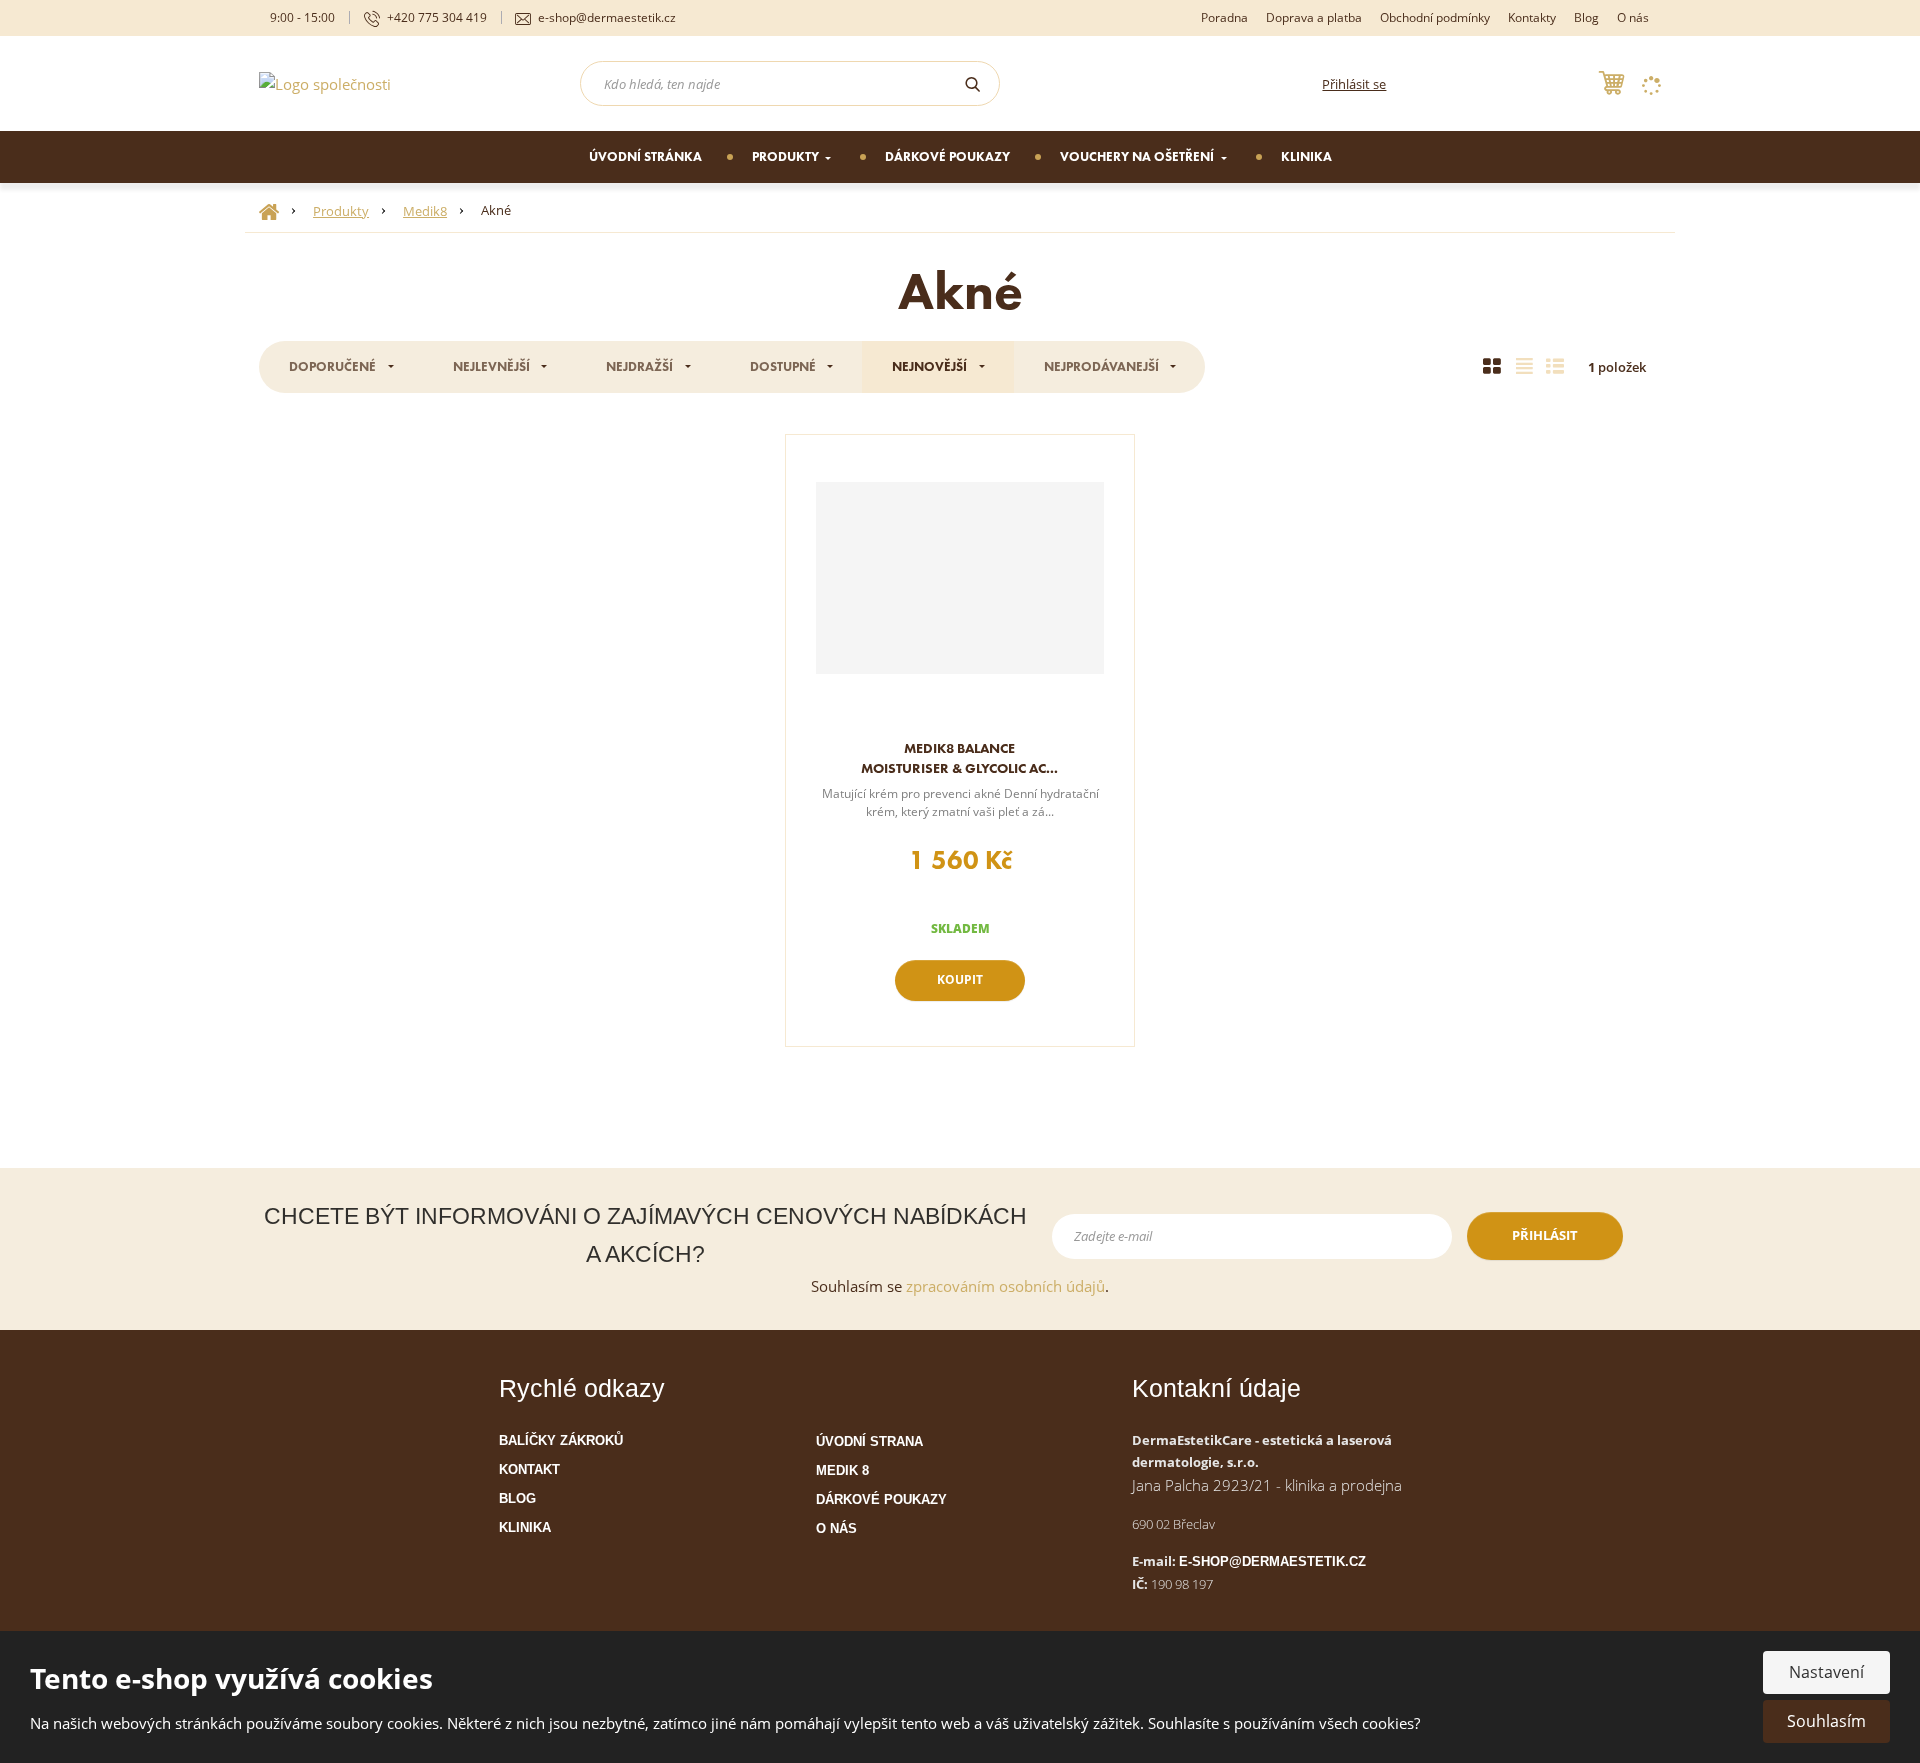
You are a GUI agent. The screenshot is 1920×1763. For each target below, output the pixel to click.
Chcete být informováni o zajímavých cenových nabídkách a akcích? (645, 1235)
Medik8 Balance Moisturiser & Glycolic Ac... (959, 758)
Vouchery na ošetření (1138, 156)
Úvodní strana (869, 1441)
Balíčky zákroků (561, 1440)
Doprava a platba (1314, 17)
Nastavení (1826, 1672)
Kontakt (529, 1469)
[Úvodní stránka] (325, 82)
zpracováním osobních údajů (1005, 1286)
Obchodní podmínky (1435, 17)
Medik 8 (842, 1470)
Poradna (1224, 17)
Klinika (1306, 156)
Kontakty (1532, 17)
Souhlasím (1826, 1721)
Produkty (787, 156)
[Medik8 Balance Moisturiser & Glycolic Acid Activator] (960, 578)
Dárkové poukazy (947, 156)
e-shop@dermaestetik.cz (1272, 1561)
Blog (1586, 17)
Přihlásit (1545, 1235)
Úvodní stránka (645, 156)
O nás (1633, 17)
